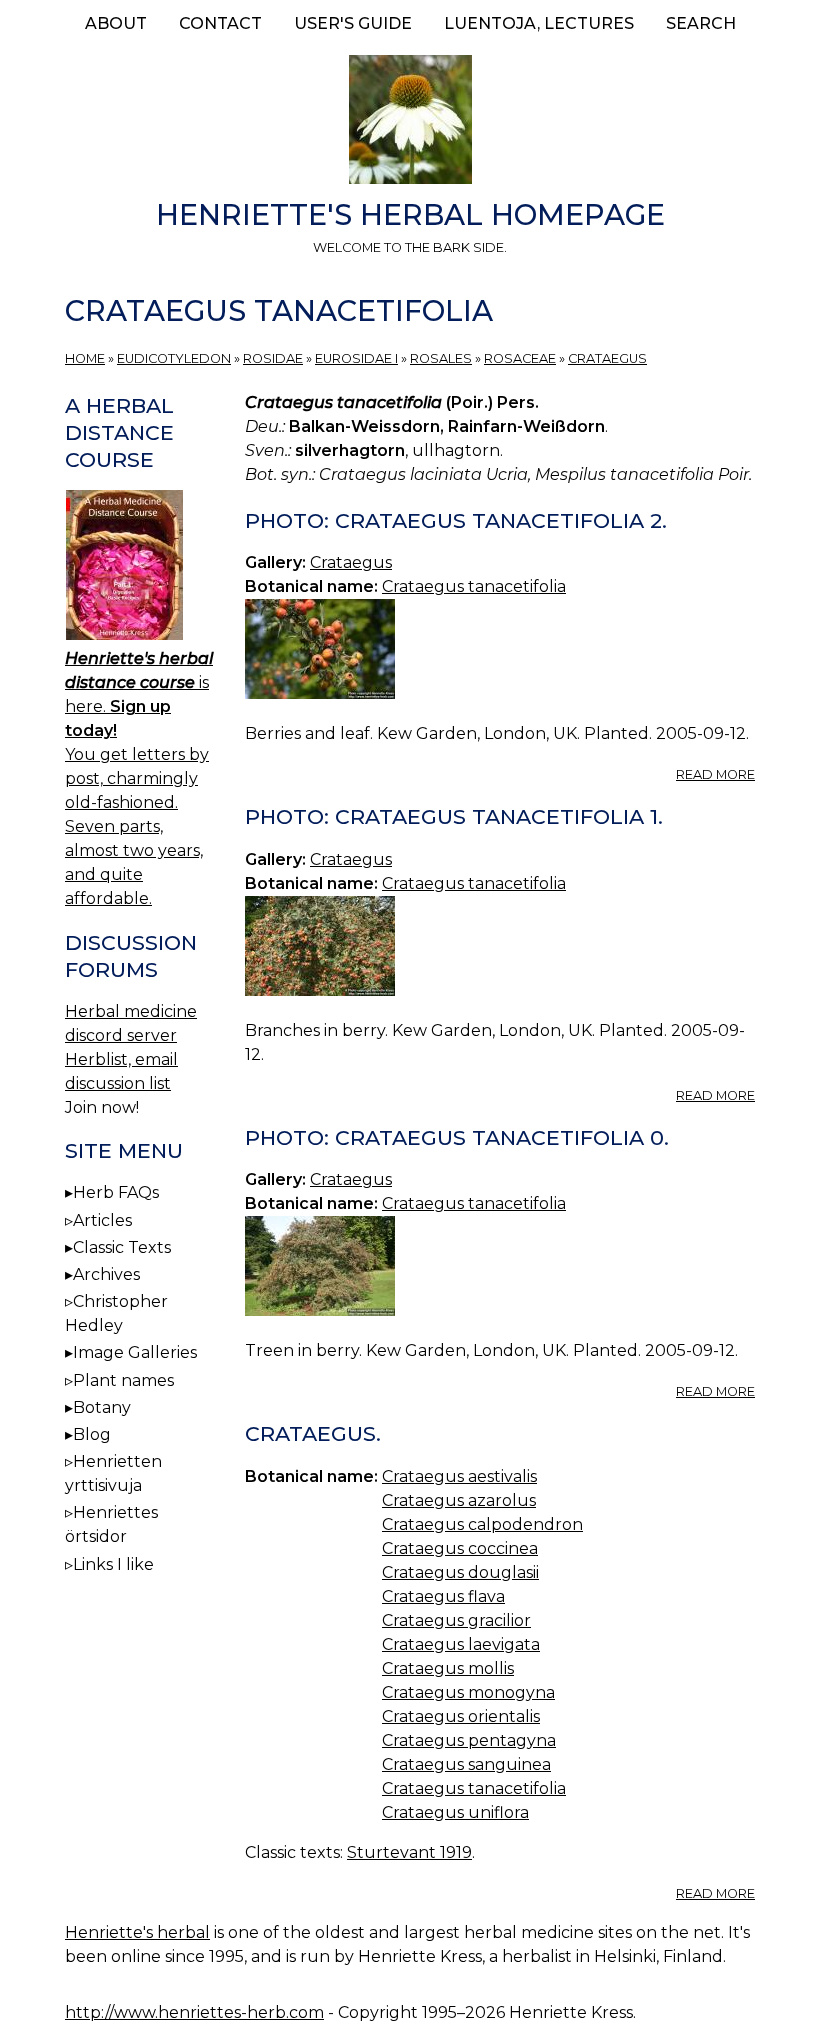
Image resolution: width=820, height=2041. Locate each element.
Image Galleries (135, 1352)
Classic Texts (122, 1247)
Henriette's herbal (137, 1932)
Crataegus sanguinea (466, 1764)
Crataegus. (313, 1433)
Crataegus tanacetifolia (474, 586)
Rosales (441, 358)
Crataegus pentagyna (469, 1740)
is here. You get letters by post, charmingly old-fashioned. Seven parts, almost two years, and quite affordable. (139, 778)
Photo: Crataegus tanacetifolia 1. (454, 816)
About (116, 23)
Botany (102, 1407)
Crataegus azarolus (459, 1500)
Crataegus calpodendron (482, 1524)
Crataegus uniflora (455, 1812)
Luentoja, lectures (539, 23)
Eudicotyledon (174, 358)
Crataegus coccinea (460, 1548)
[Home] (410, 123)
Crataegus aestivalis (459, 1476)
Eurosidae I (356, 358)
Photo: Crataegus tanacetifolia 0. (457, 1137)
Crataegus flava (443, 1596)
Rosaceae (520, 358)
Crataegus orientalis (461, 1716)
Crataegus (607, 358)
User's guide (353, 23)
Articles (102, 1220)
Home (85, 358)
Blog (92, 1434)
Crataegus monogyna (468, 1692)
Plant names (123, 1380)
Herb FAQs (116, 1192)
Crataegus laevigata (461, 1644)
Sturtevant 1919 (409, 1852)
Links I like (113, 1564)
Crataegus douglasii (460, 1572)
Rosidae (273, 358)
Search (701, 23)
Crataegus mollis (448, 1668)
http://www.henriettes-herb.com (194, 2012)
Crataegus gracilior (456, 1620)
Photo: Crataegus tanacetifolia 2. (456, 520)
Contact (220, 23)
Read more (715, 774)
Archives (106, 1274)
